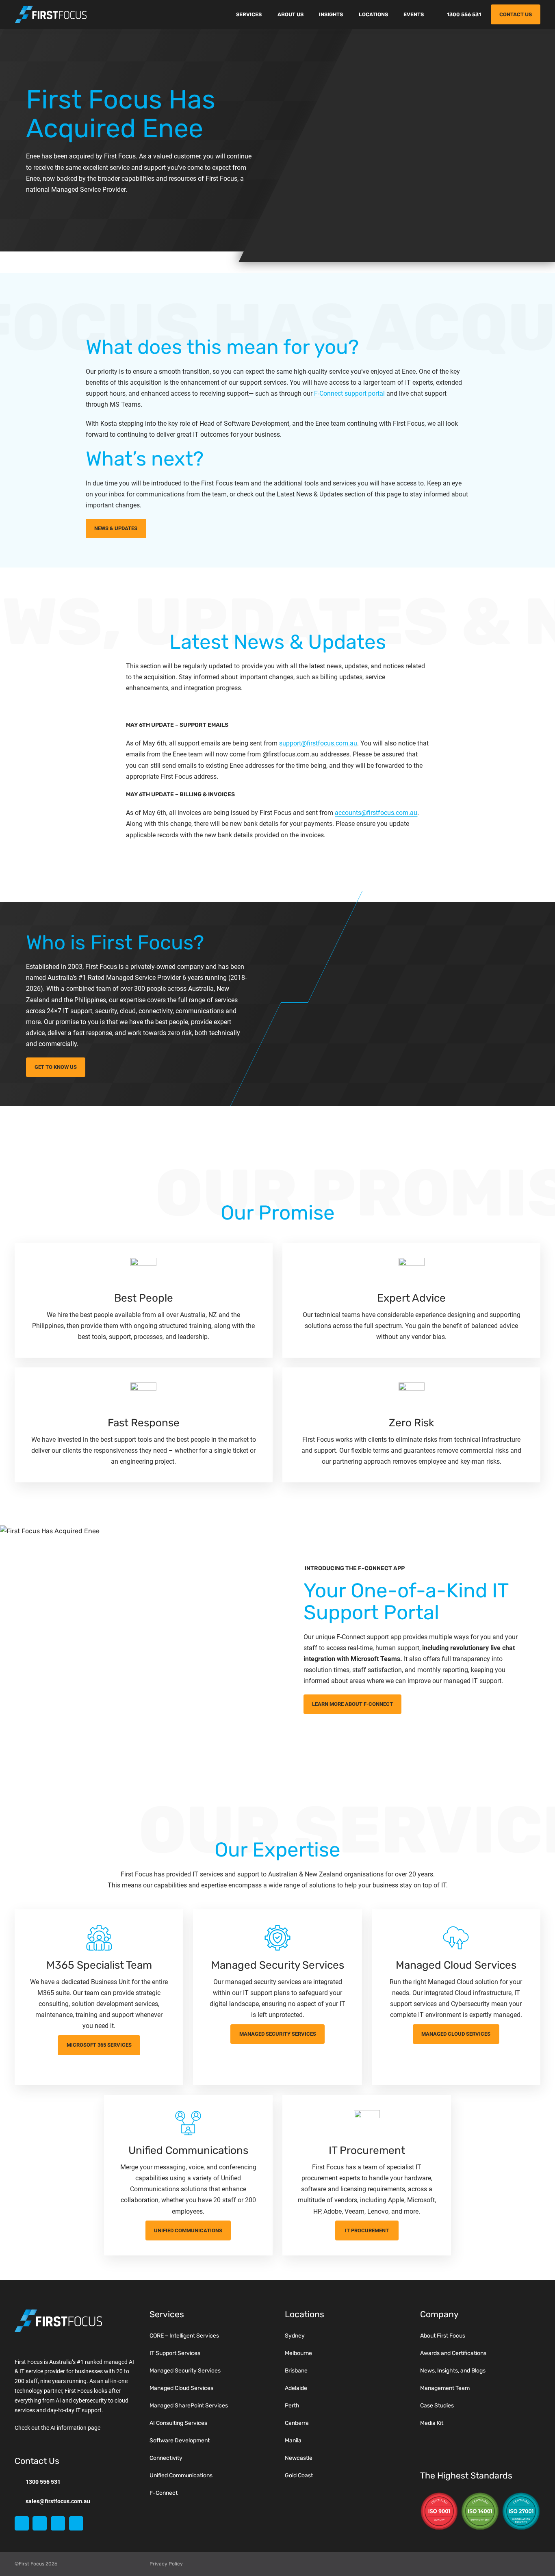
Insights (331, 14)
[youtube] (76, 2523)
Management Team (445, 2388)
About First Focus (443, 2336)
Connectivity (166, 2458)
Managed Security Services (185, 2371)
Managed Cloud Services (456, 2034)
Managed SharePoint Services (189, 2406)
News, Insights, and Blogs (453, 2371)
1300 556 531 (464, 14)
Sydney (295, 2336)
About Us (291, 14)
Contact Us (516, 14)
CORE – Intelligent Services (184, 2336)
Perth (292, 2406)
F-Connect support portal (349, 393)
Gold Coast (299, 2475)
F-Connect (164, 2493)
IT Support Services (175, 2353)
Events (414, 14)
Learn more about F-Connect (352, 1704)
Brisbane (296, 2371)
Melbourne (298, 2353)
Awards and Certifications (453, 2353)
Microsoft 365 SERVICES (99, 2045)
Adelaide (296, 2388)
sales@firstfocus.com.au (58, 2501)
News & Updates (116, 528)
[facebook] (40, 2523)
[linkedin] (22, 2523)
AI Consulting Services (178, 2423)
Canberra (297, 2423)
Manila (293, 2441)
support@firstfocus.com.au (318, 743)
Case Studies (437, 2406)
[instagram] (58, 2523)
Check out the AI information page (57, 2428)
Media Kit (432, 2423)
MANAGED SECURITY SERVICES (278, 2034)
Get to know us (56, 1067)
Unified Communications (188, 2230)
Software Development (180, 2441)
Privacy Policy (166, 2564)
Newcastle (299, 2458)
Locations (373, 14)
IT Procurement (367, 2230)
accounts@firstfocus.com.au (376, 813)
